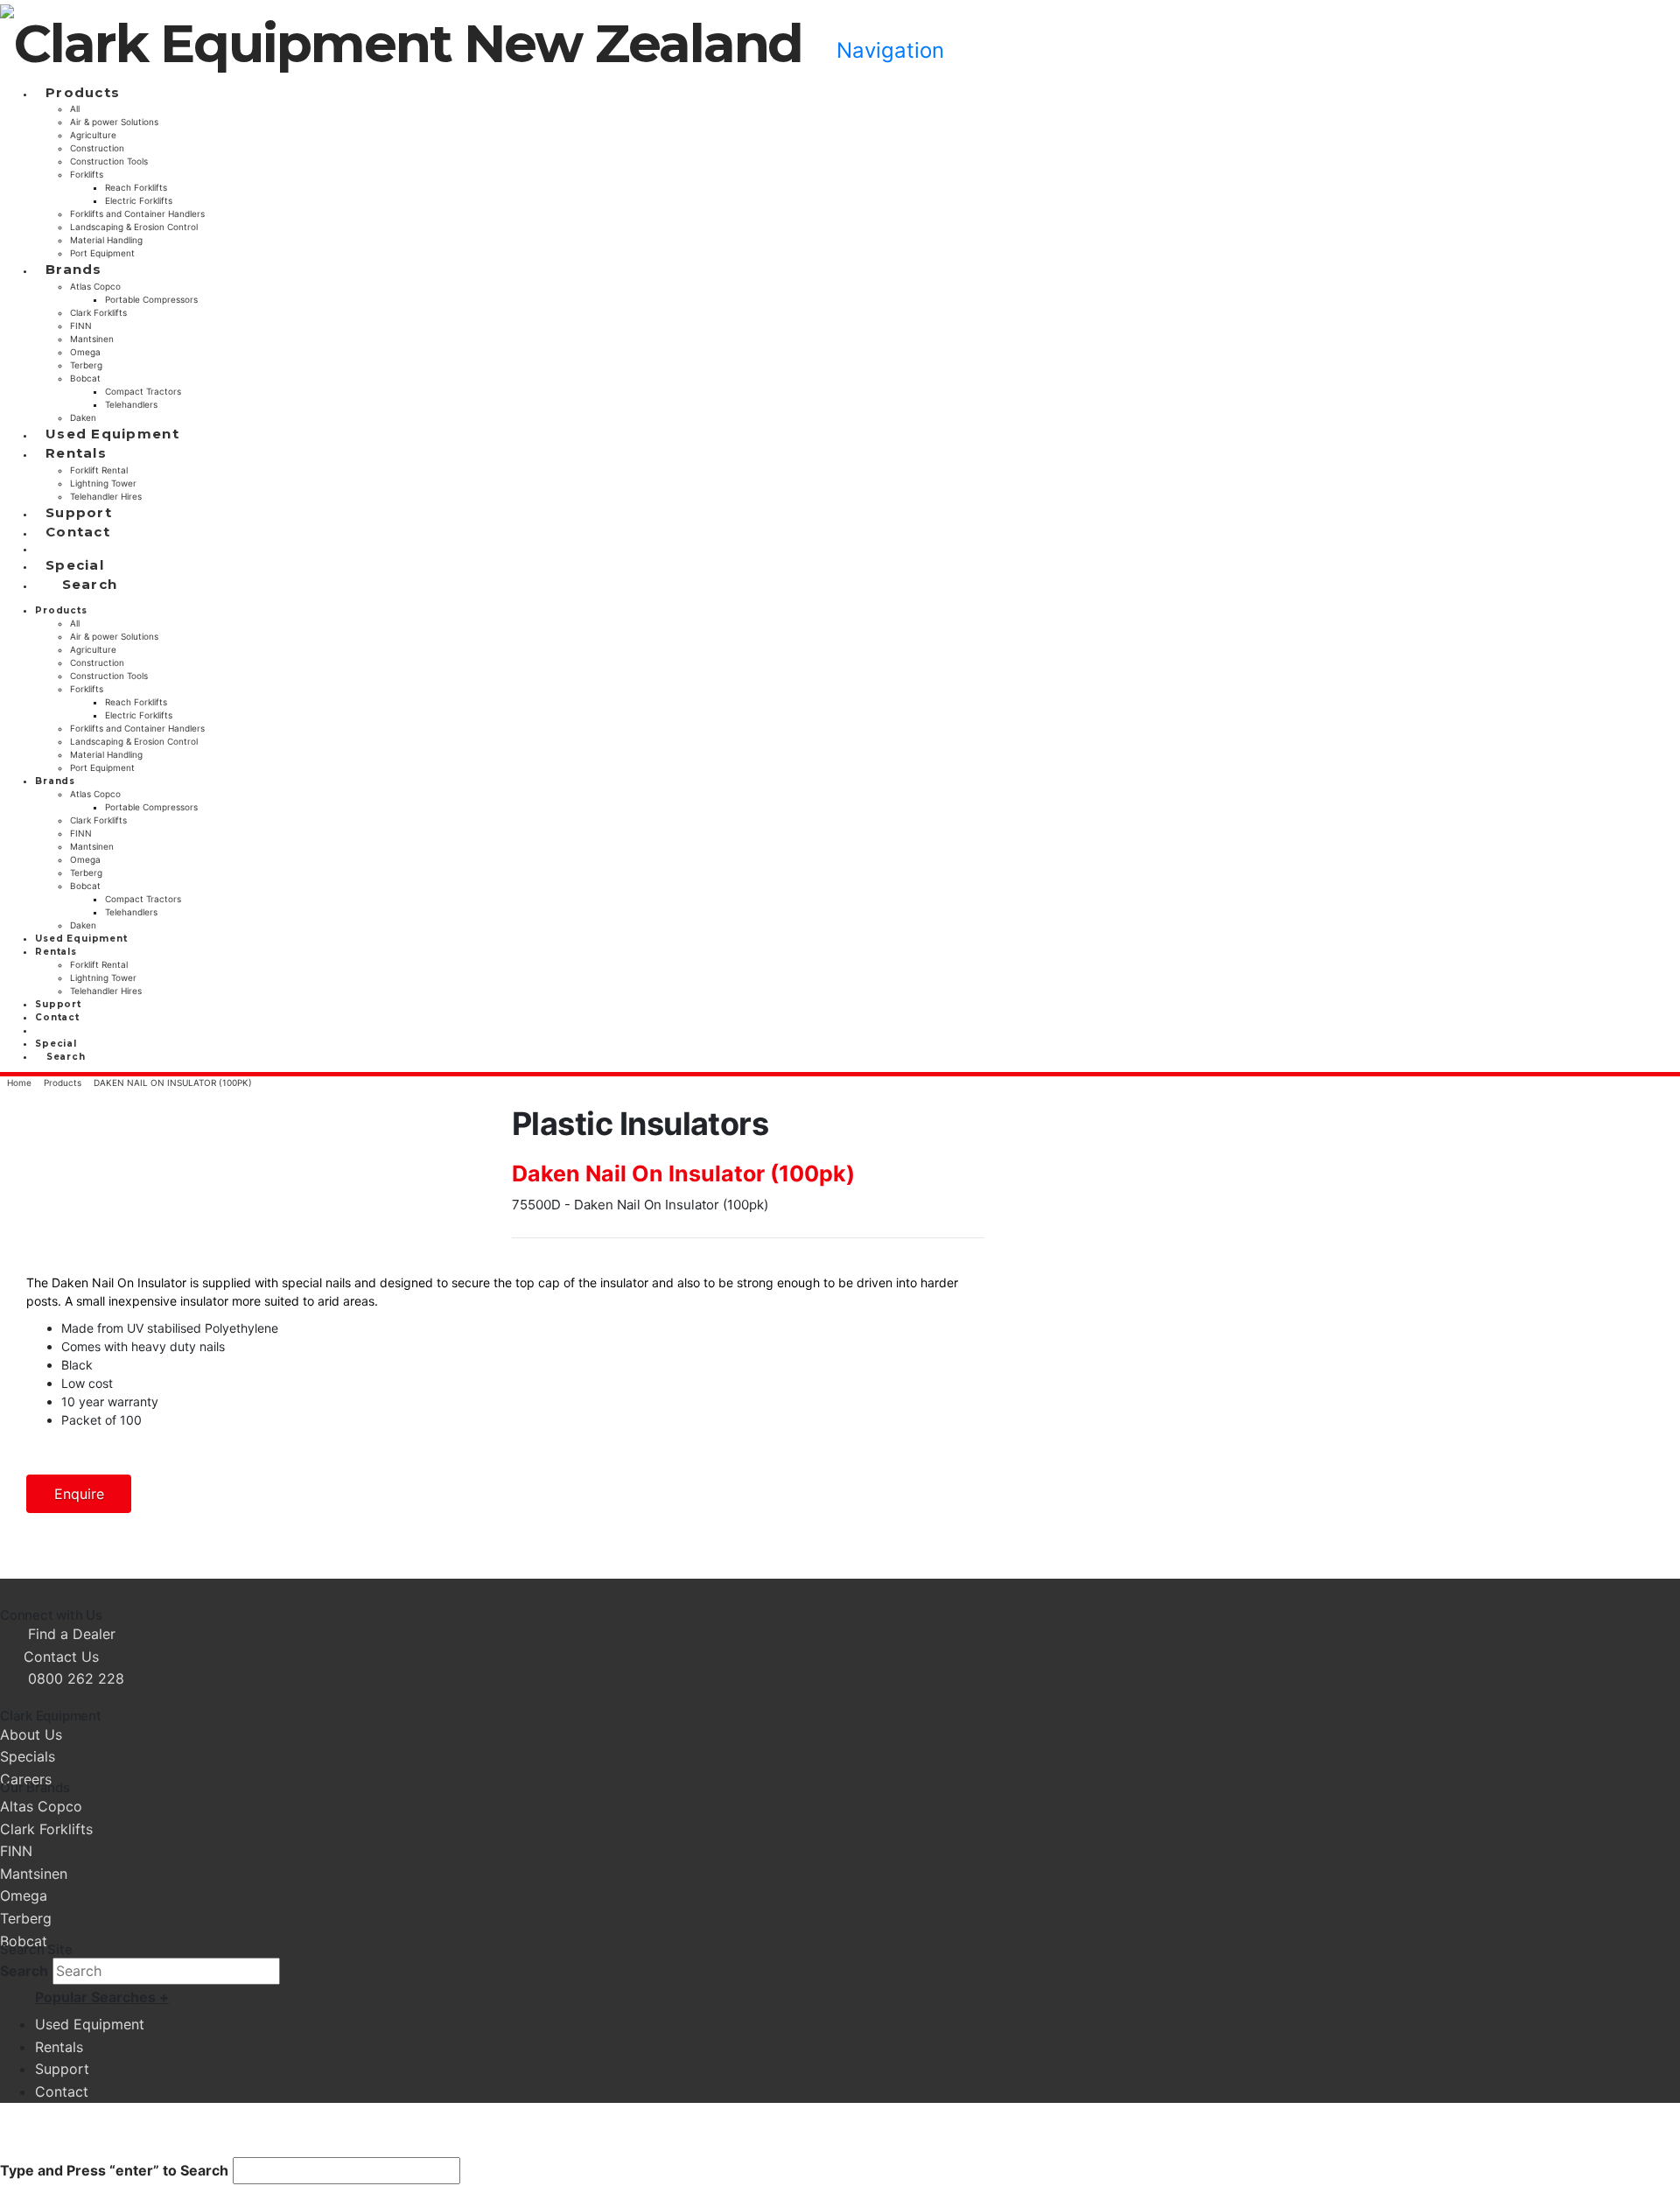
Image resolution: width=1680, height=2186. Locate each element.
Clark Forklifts (46, 1829)
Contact (62, 2091)
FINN (16, 1851)
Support (62, 2069)
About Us (31, 1734)
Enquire (79, 1494)
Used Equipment (90, 2024)
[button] (879, 50)
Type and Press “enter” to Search (114, 2170)
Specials (28, 1756)
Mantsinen (34, 1874)
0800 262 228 (76, 1678)
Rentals (59, 2047)
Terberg (26, 1918)
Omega (24, 1895)
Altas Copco (41, 1806)
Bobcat (24, 1941)
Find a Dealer (72, 1634)
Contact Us (59, 1657)
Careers (26, 1779)
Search (24, 1971)
